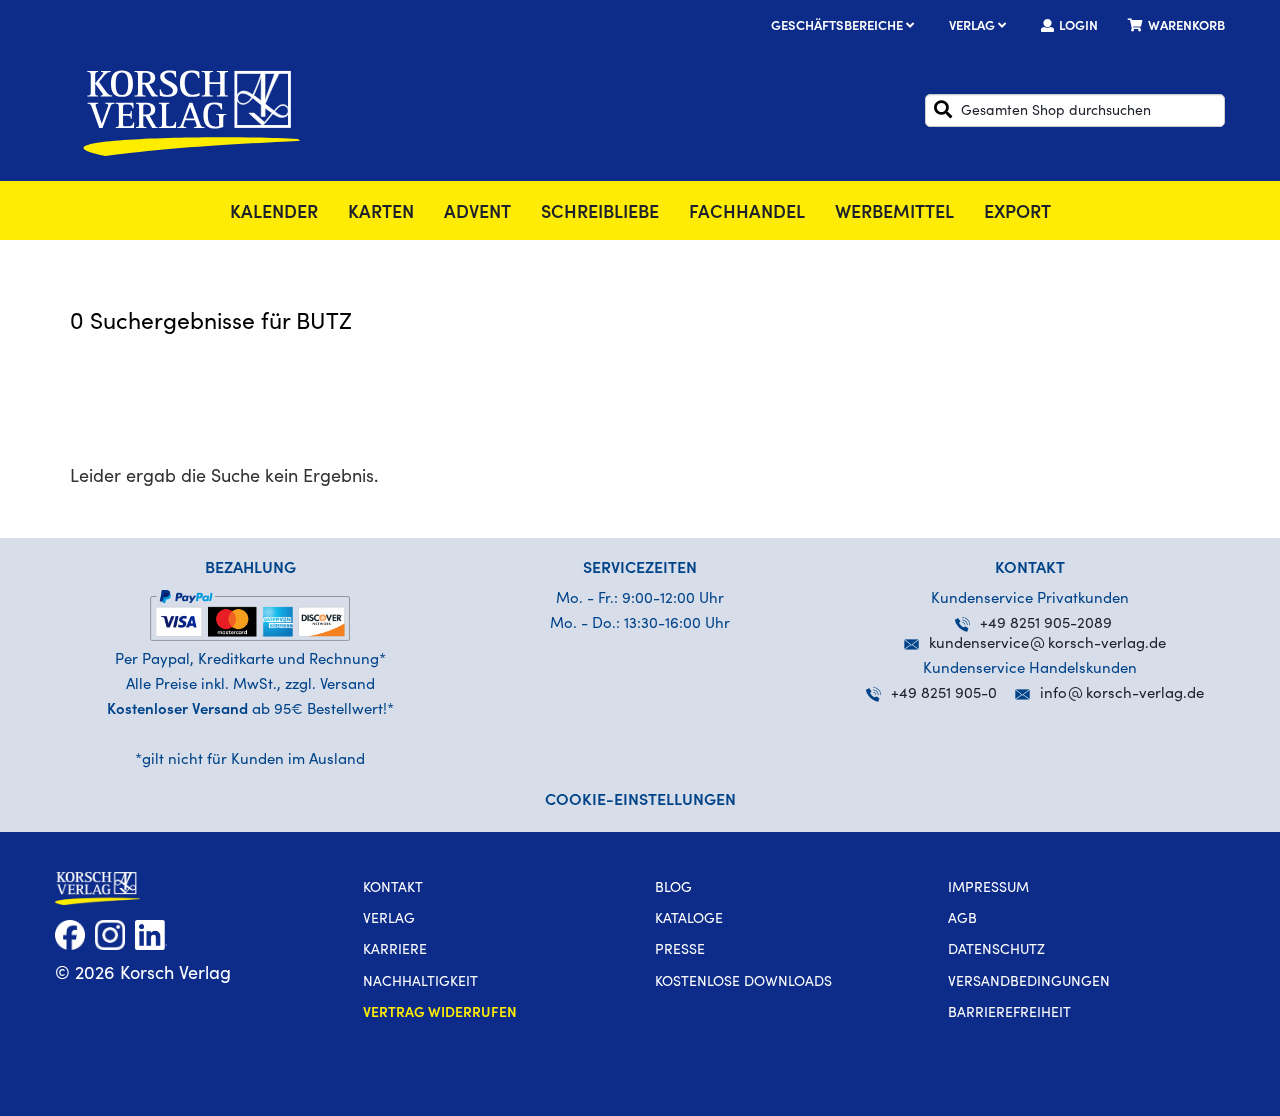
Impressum (988, 889)
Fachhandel (747, 214)
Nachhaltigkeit (420, 983)
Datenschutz (996, 951)
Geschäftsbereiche (838, 27)
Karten (381, 214)
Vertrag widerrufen (440, 1014)
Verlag (973, 27)
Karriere (395, 951)
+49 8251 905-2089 (1046, 624)
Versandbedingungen (1029, 983)
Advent (477, 214)
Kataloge (689, 920)
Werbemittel (894, 214)
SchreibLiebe (600, 214)
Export (1017, 214)
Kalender (274, 214)
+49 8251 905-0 (944, 694)
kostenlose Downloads (743, 983)
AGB (962, 920)
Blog (673, 889)
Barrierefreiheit (1009, 1014)
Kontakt (393, 889)
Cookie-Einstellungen (640, 801)
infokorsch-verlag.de (1122, 694)
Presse (680, 951)
